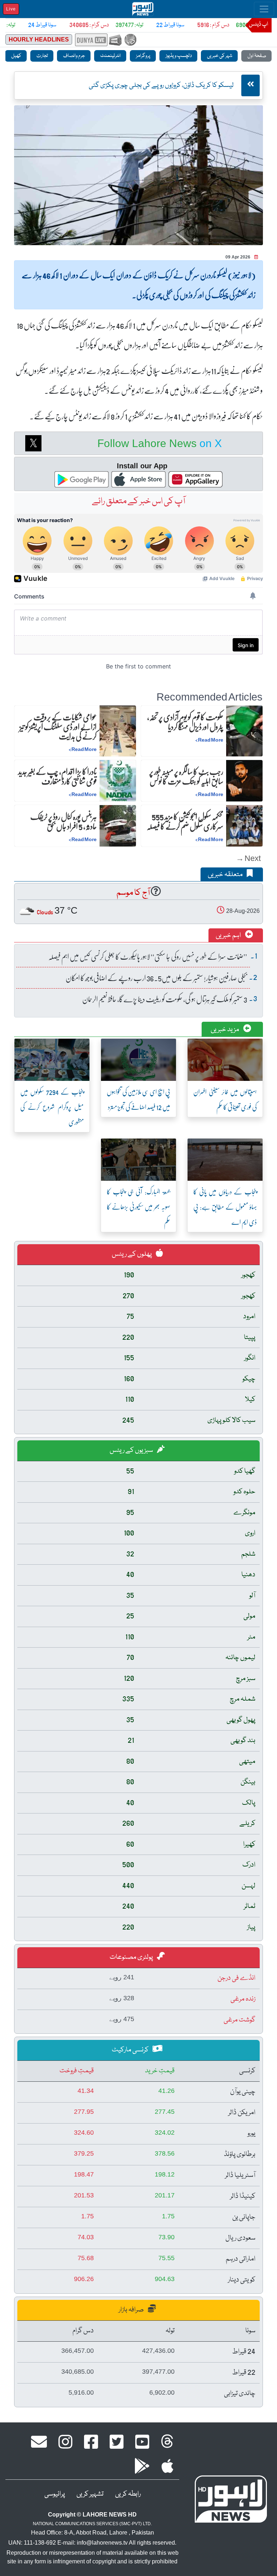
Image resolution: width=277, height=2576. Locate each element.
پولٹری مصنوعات (132, 1957)
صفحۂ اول (256, 56)
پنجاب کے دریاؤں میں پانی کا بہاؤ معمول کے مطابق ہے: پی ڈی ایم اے (225, 1207)
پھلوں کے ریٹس (132, 1254)
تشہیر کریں (90, 2494)
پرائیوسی (55, 2494)
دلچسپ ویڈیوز (178, 56)
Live (11, 9)
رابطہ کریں (128, 2494)
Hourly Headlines (39, 39)
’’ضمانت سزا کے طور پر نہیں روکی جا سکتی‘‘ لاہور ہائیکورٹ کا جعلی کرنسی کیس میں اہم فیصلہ (148, 956)
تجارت (42, 56)
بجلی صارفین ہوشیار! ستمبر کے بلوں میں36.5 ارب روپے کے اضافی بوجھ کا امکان (156, 978)
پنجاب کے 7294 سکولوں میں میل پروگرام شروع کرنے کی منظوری (52, 1107)
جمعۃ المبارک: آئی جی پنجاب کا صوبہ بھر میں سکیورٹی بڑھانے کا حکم (138, 1207)
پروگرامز (143, 56)
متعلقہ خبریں (226, 875)
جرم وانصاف (74, 56)
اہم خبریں (229, 936)
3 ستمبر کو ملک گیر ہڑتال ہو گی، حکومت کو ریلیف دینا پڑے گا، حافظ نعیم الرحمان (165, 999)
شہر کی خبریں (219, 56)
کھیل (16, 56)
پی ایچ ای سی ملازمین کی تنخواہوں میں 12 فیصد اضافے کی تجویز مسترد (138, 1099)
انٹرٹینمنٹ (110, 56)
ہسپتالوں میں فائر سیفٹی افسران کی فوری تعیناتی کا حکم (225, 1099)
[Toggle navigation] (264, 9)
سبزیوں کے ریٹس (132, 1450)
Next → (248, 858)
